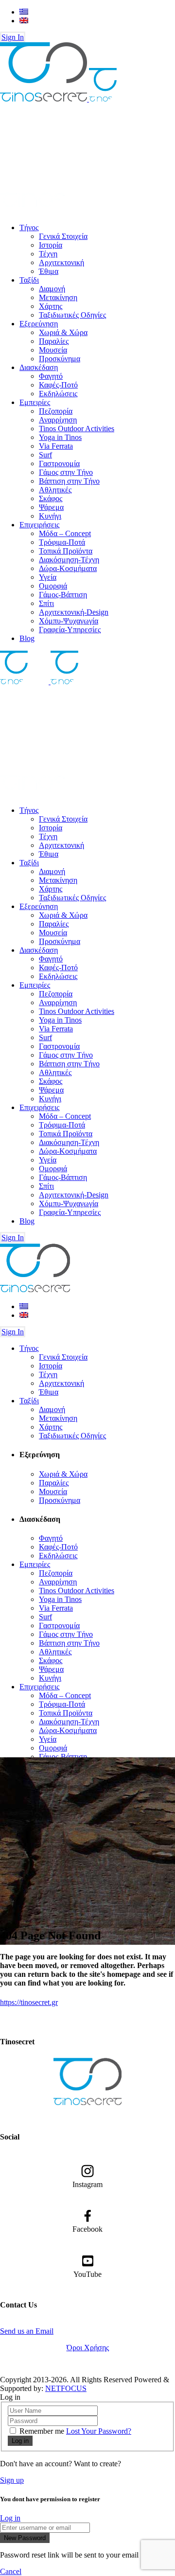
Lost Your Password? (99, 2431)
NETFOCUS (66, 2388)
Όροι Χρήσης (88, 2348)
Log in (10, 2518)
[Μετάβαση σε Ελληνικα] (24, 12)
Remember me (42, 2431)
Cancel (11, 2571)
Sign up (12, 2480)
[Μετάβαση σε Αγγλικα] (24, 21)
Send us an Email (27, 2331)
